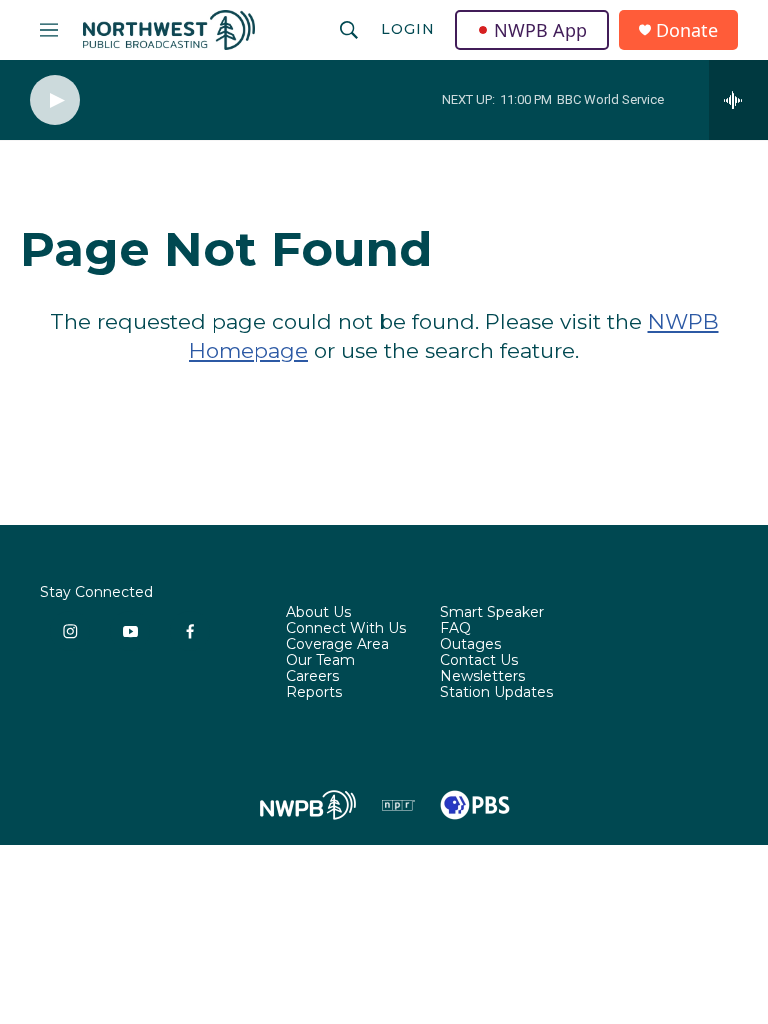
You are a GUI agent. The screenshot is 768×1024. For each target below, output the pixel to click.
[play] (55, 100)
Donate (687, 30)
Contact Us (479, 661)
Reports (314, 693)
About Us (318, 613)
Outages (470, 645)
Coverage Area (337, 645)
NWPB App (540, 30)
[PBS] (475, 805)
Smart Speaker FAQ (492, 621)
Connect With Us (346, 629)
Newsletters (482, 677)
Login (408, 29)
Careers (312, 677)
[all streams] (738, 100)
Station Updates (496, 693)
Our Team (320, 661)
